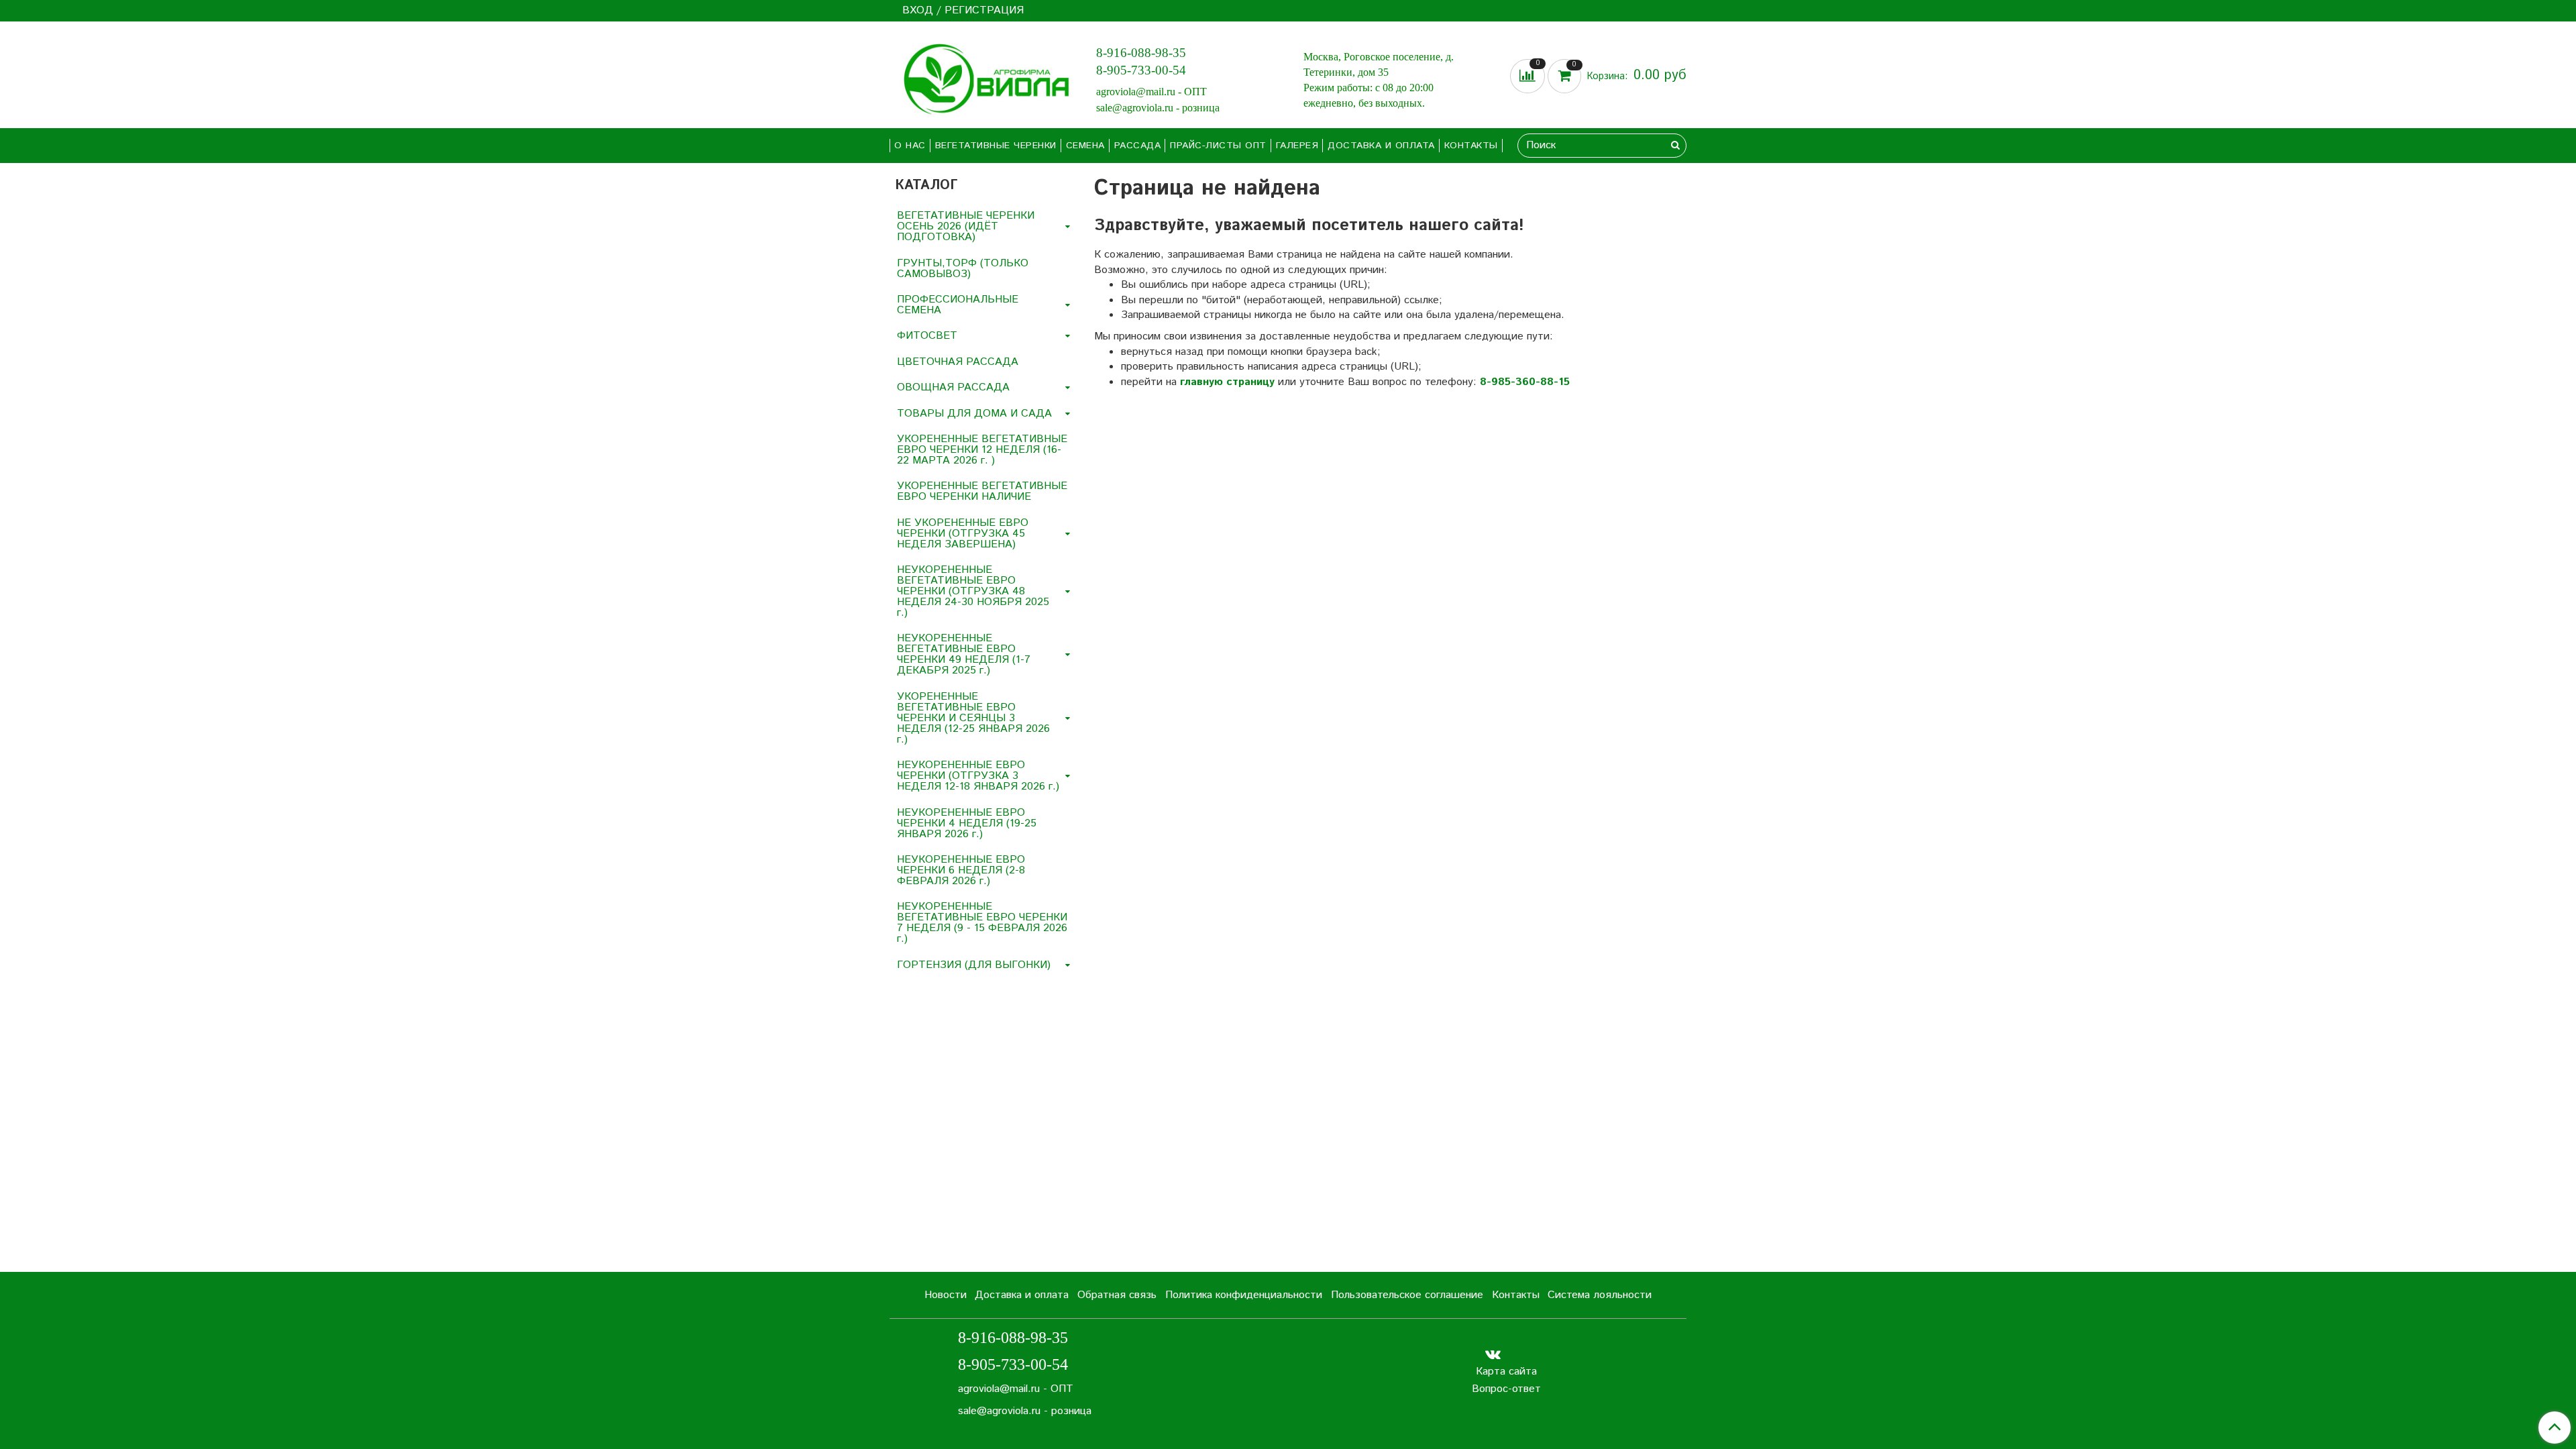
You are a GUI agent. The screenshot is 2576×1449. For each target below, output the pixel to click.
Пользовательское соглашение (1407, 1295)
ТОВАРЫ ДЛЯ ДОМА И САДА (974, 414)
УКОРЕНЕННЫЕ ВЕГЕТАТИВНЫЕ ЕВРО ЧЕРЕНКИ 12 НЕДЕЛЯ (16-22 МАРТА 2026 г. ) (982, 450)
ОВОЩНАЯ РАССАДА (953, 387)
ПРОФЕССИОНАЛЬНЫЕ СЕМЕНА (958, 305)
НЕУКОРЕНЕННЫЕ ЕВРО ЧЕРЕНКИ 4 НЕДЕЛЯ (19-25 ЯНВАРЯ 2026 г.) (967, 823)
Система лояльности (1600, 1295)
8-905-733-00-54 (1141, 70)
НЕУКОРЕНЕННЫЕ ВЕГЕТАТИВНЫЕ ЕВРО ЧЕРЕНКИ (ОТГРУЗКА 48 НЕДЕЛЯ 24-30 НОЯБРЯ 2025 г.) (973, 591)
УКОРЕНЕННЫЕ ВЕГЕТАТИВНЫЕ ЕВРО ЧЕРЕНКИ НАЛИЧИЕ (982, 491)
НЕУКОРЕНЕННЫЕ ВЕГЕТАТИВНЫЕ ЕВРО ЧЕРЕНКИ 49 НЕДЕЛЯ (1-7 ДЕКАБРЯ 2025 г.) (964, 654)
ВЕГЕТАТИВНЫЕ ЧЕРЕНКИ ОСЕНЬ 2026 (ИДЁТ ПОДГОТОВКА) (966, 226)
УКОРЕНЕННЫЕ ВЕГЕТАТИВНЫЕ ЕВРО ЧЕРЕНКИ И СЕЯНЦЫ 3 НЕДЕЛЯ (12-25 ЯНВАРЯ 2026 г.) (973, 718)
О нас (910, 146)
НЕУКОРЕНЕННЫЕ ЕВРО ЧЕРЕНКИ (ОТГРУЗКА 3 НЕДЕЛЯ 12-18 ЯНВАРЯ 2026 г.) (978, 776)
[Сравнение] (1529, 76)
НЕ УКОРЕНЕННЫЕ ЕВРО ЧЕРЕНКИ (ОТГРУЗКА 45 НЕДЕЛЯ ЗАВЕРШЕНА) (963, 534)
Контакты (1471, 146)
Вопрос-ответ (1506, 1389)
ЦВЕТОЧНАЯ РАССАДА (958, 362)
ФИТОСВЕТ (927, 336)
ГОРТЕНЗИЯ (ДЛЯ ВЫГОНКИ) (974, 965)
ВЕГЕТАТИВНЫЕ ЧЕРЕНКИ (996, 146)
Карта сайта (1506, 1372)
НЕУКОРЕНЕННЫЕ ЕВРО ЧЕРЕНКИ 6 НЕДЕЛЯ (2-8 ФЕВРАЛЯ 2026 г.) (961, 870)
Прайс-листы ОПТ (1218, 146)
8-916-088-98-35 (1141, 53)
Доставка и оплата (1381, 146)
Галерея (1297, 146)
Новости (946, 1295)
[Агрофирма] (982, 77)
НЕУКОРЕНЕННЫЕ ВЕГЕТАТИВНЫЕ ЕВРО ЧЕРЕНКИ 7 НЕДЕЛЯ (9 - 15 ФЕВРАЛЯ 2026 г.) (982, 923)
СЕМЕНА (1085, 146)
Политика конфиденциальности (1244, 1295)
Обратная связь (1117, 1295)
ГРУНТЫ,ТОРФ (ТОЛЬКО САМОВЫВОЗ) (963, 269)
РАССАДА (1138, 146)
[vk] (1493, 1354)
